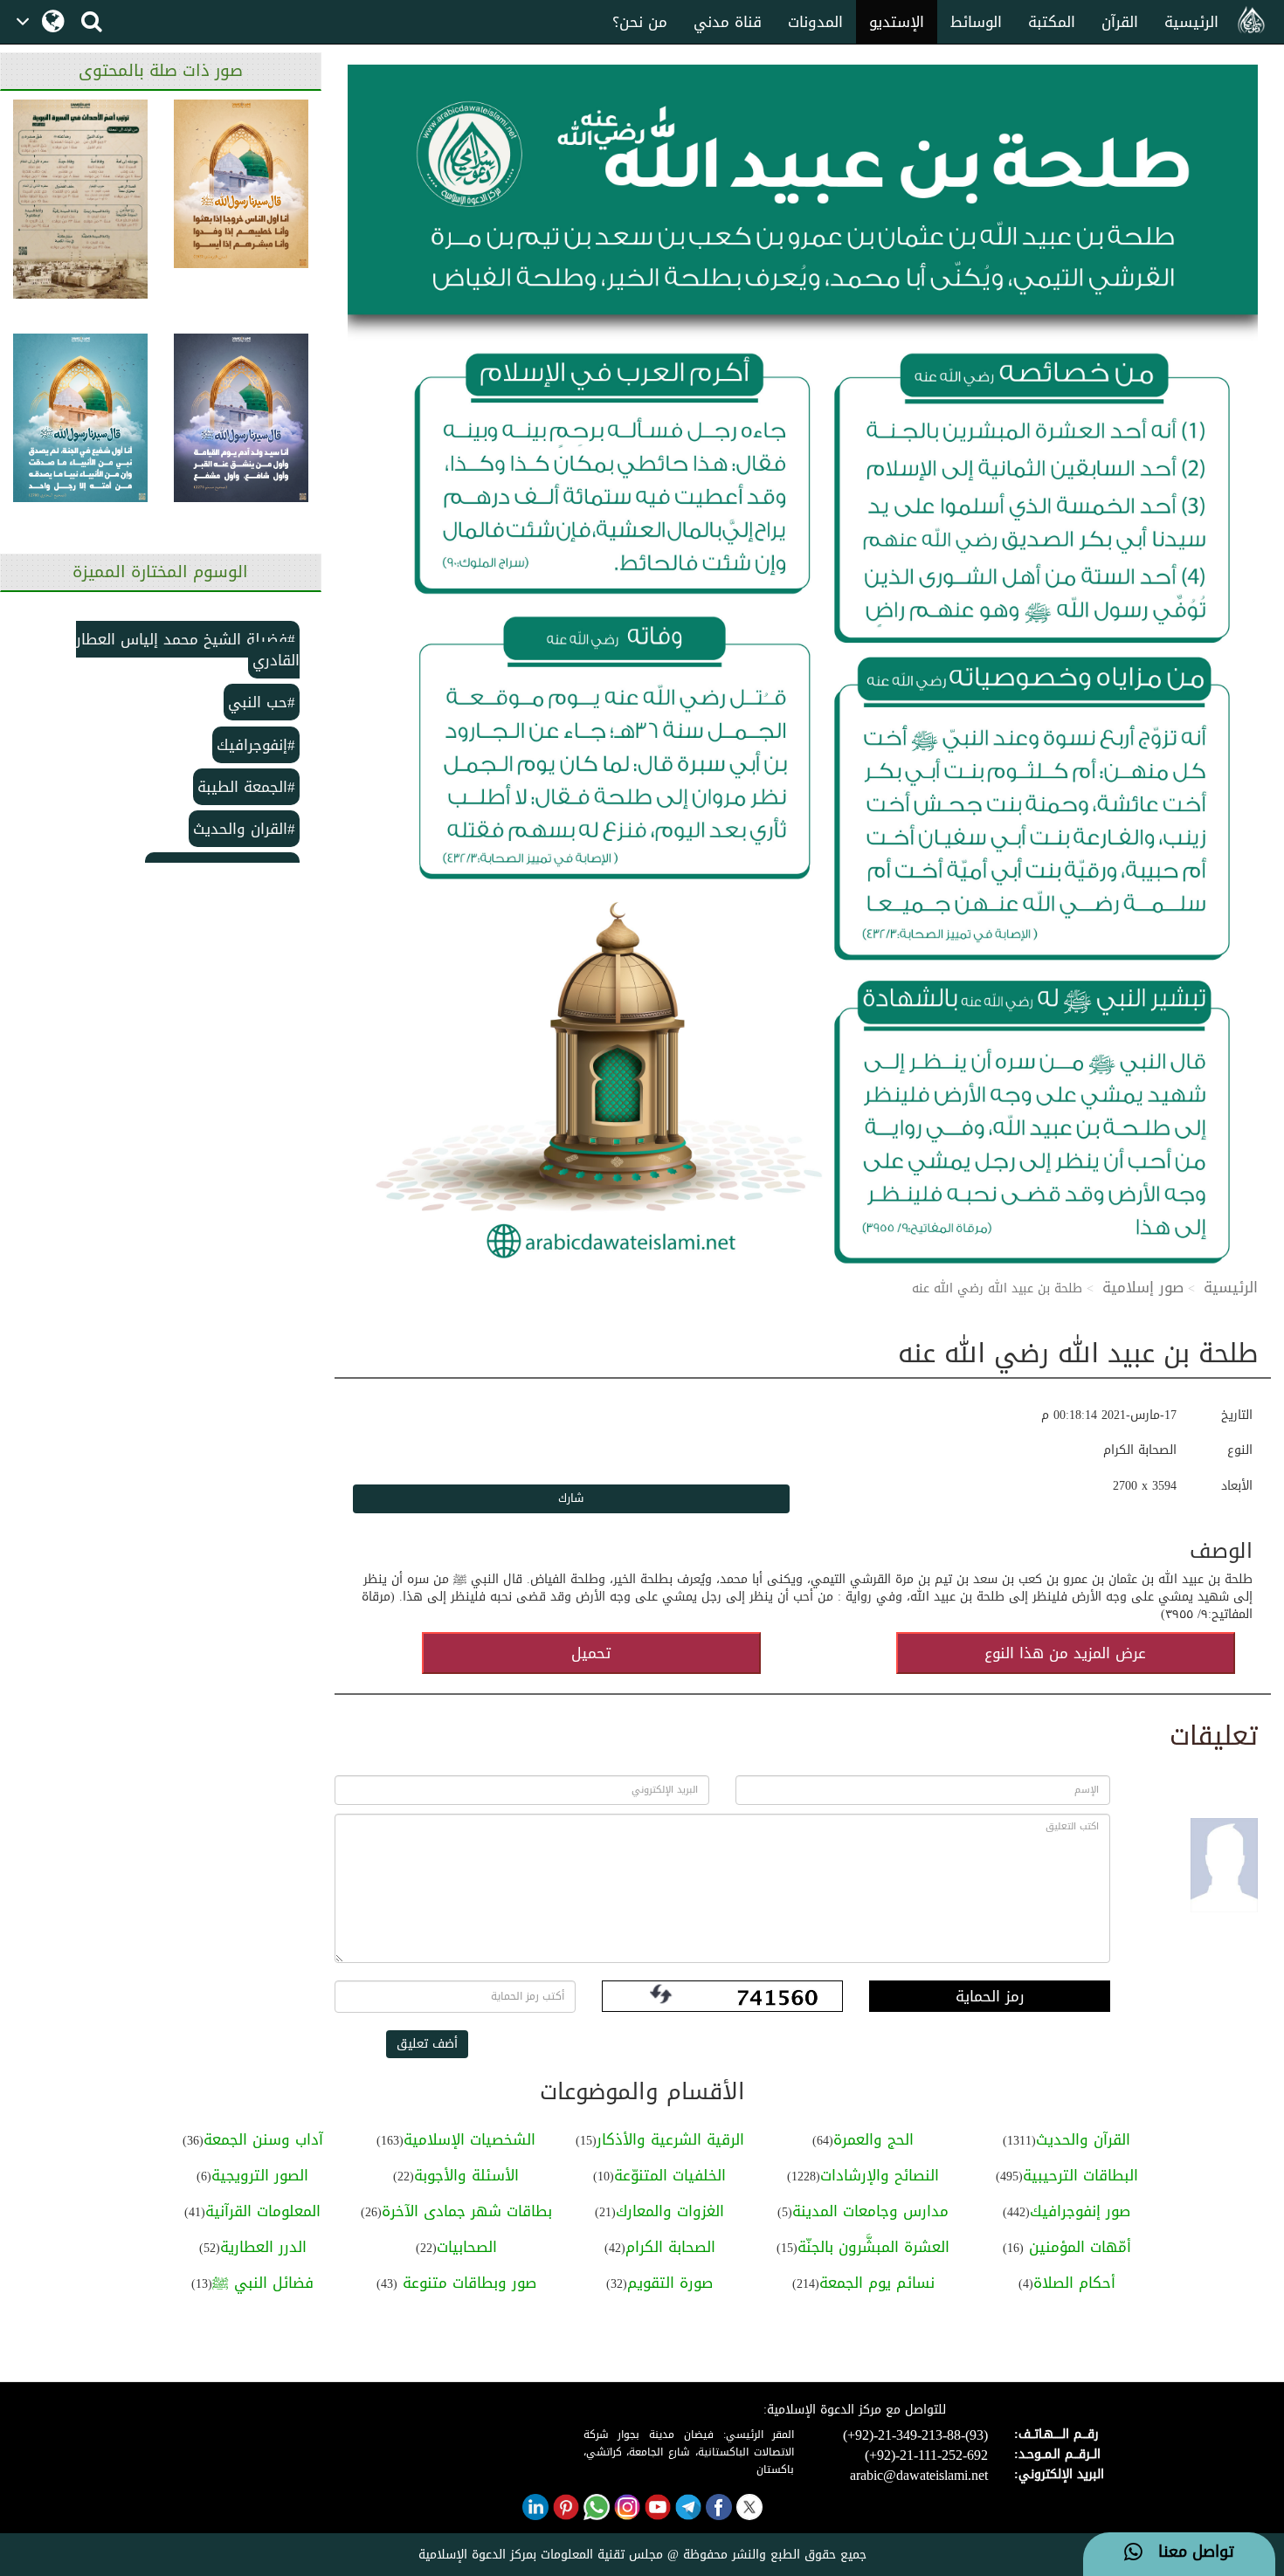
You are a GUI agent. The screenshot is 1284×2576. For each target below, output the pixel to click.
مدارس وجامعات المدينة (870, 2211)
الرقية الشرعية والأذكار (670, 2139)
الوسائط (976, 22)
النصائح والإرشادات (880, 2175)
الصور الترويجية (260, 2175)
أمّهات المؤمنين (1077, 2247)
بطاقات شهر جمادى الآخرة (467, 2211)
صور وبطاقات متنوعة (467, 2283)
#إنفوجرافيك (256, 745)
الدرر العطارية (263, 2247)
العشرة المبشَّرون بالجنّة (873, 2247)
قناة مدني (728, 22)
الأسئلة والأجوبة (466, 2175)
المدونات (815, 22)
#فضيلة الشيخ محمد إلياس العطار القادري (188, 650)
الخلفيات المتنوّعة (670, 2175)
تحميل (591, 1653)
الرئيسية (1191, 22)
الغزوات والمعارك (670, 2211)
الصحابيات (467, 2247)
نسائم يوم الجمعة (877, 2283)
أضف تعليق (427, 2044)
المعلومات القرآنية (263, 2211)
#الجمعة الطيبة (246, 787)
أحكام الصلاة (1074, 2283)
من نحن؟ (640, 22)
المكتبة (1052, 22)
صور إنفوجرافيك (1080, 2211)
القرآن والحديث (1083, 2139)
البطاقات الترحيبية (1080, 2175)
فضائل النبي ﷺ (263, 2283)
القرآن (1120, 22)
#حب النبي (262, 702)
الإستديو (897, 22)
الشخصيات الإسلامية (469, 2139)
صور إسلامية (1143, 1287)
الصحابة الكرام (670, 2247)
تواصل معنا (1188, 2552)
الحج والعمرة (873, 2139)
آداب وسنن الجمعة (263, 2139)
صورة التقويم (670, 2283)
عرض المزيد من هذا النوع (1065, 1653)
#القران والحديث (244, 829)
